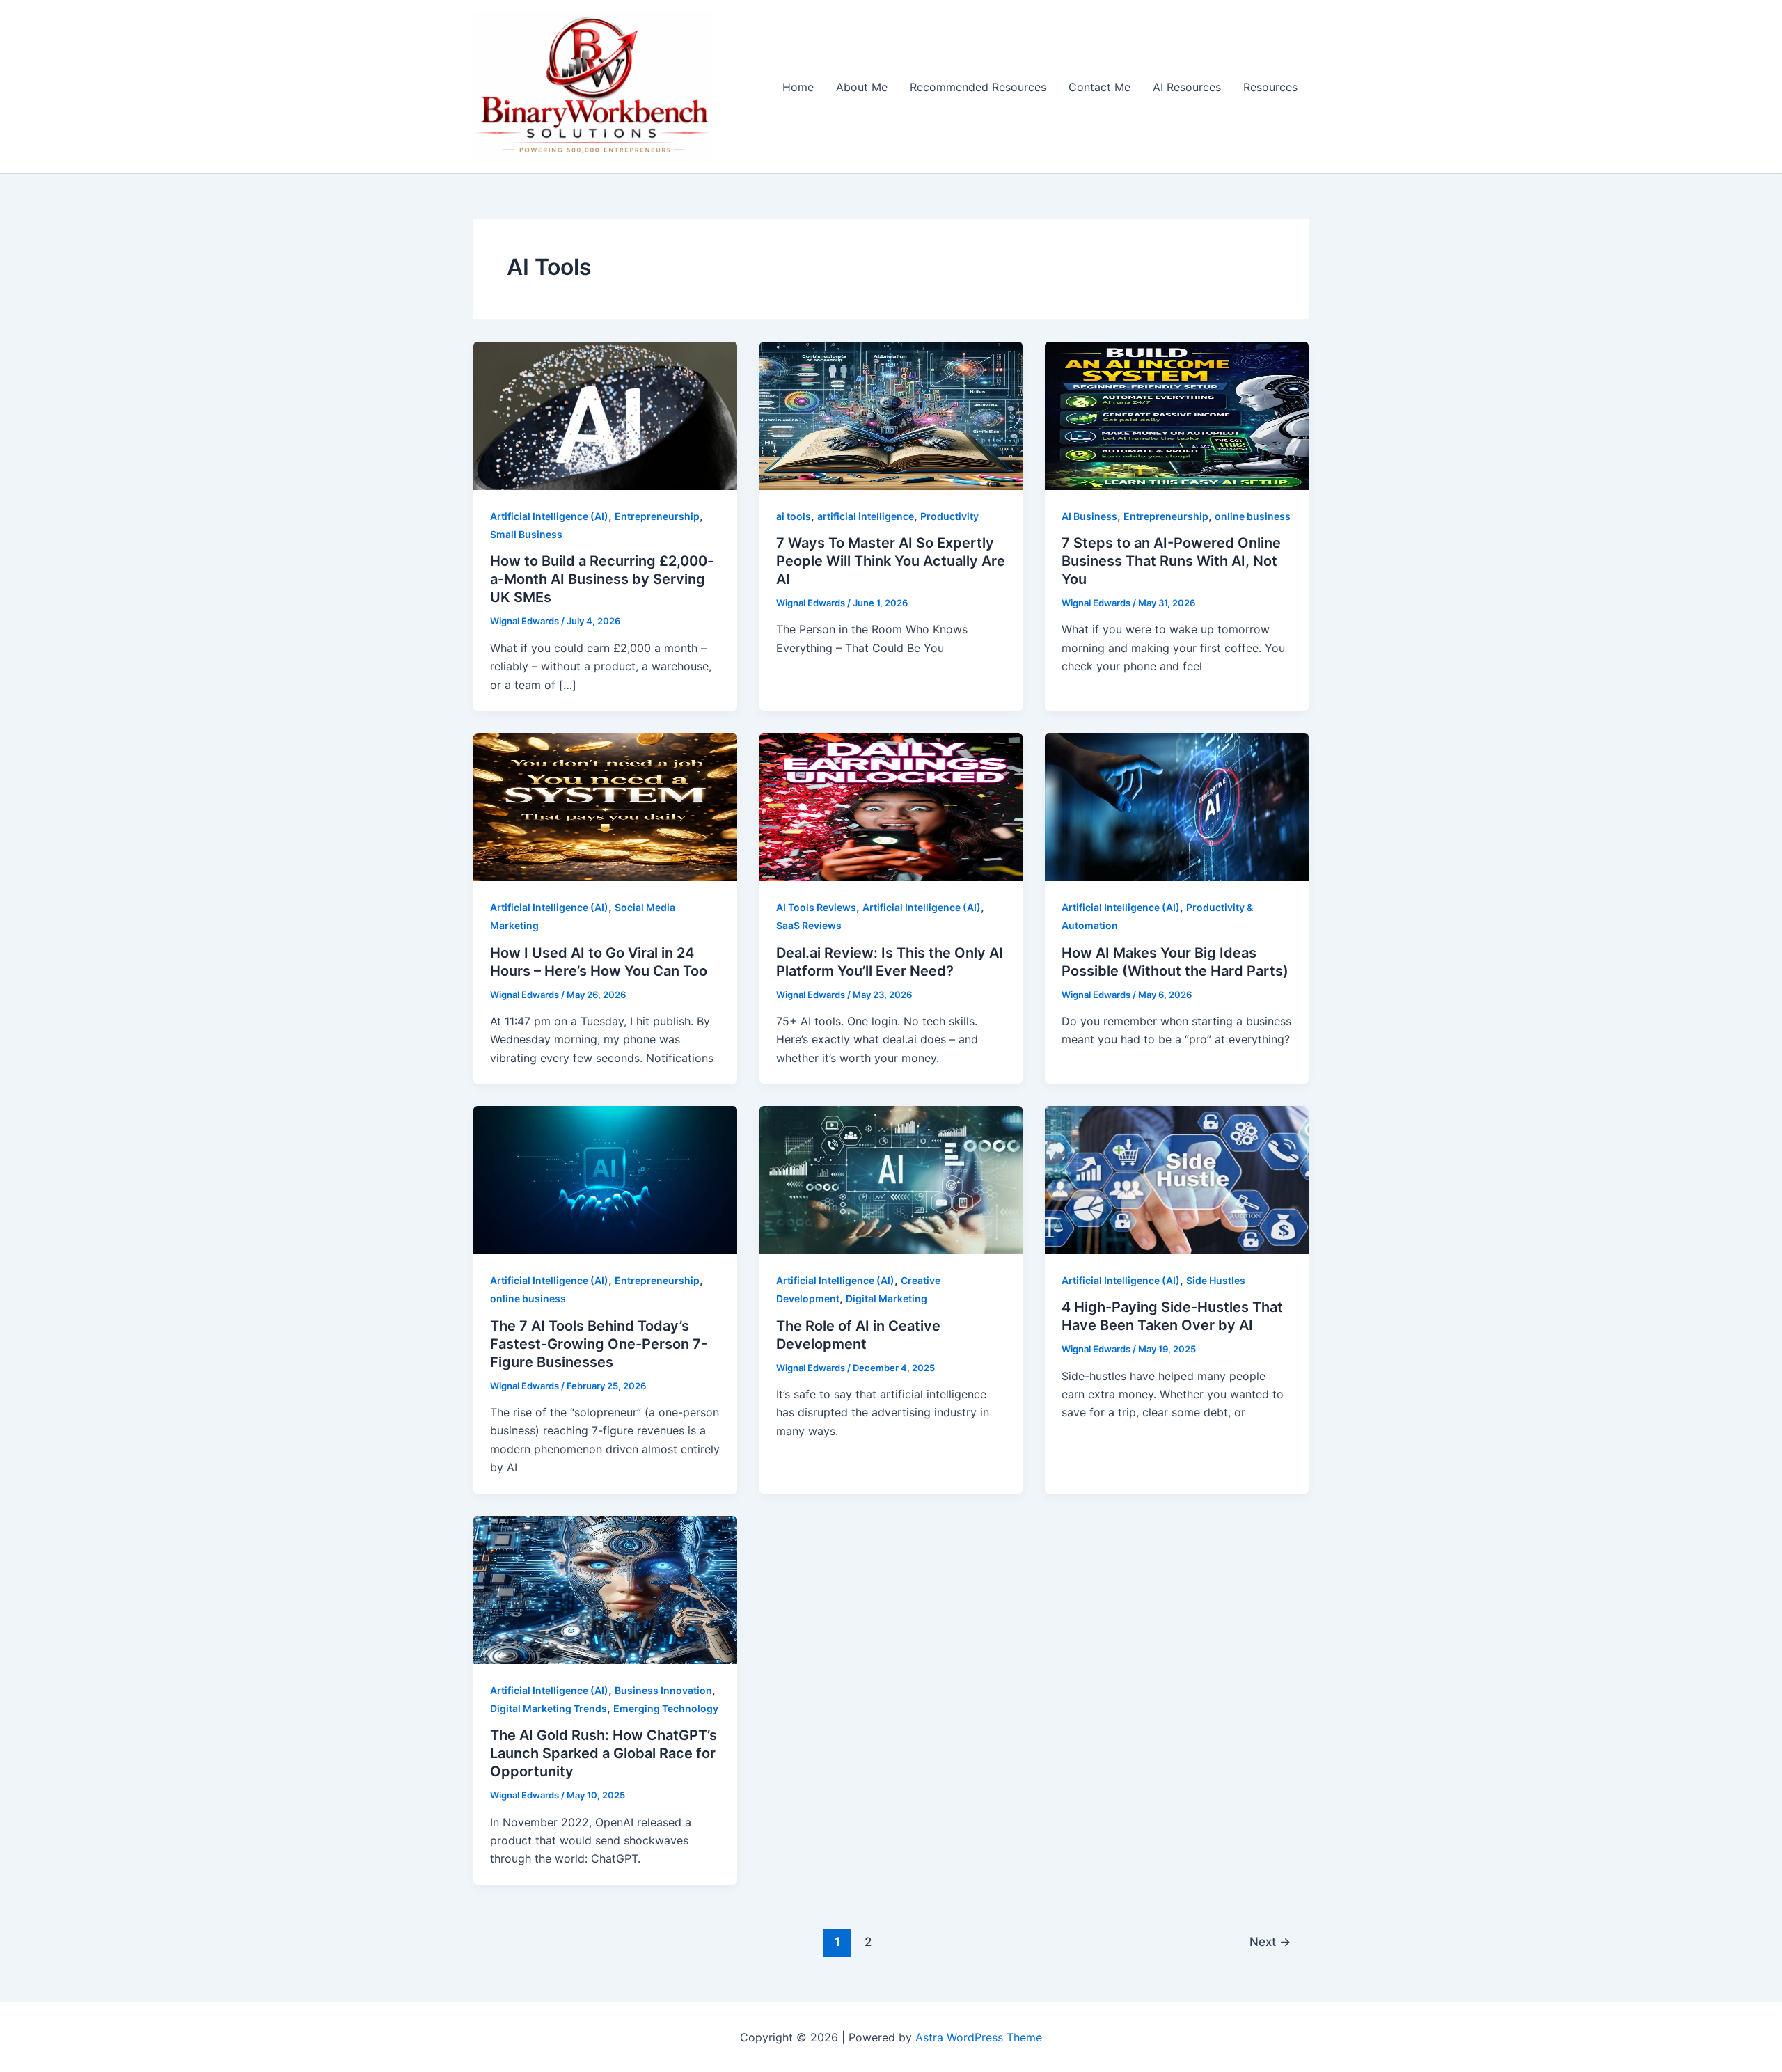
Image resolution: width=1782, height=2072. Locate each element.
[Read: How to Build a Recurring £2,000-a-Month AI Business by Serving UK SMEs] (605, 415)
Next (1270, 1941)
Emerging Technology (666, 1708)
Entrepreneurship (657, 516)
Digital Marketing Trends (549, 1708)
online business (1253, 516)
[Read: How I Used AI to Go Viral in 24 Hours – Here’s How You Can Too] (605, 806)
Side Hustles (1216, 1280)
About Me (862, 87)
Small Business (526, 534)
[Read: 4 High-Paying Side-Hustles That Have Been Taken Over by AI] (1177, 1179)
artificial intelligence (866, 516)
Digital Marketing (886, 1298)
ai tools (794, 516)
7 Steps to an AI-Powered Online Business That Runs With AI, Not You (1171, 561)
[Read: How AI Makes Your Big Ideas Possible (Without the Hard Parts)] (1177, 806)
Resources (1270, 87)
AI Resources (1187, 87)
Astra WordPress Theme (979, 2037)
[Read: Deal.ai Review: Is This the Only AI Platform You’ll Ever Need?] (891, 806)
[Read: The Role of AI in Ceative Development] (891, 1179)
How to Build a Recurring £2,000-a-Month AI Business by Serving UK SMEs (602, 579)
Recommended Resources (978, 87)
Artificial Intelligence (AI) (549, 516)
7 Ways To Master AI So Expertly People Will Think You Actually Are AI (891, 561)
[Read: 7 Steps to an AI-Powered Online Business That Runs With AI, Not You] (1177, 415)
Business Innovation (663, 1690)
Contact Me (1099, 87)
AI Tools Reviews (816, 907)
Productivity (949, 516)
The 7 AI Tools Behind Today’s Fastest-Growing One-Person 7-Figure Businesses (599, 1344)
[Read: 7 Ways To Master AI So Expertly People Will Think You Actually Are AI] (891, 415)
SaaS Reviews (809, 925)
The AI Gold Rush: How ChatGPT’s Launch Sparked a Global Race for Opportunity (604, 1753)
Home (798, 87)
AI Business (1089, 516)
